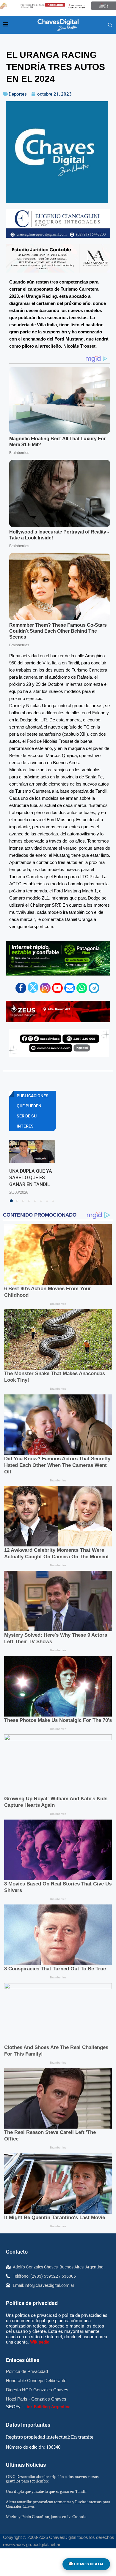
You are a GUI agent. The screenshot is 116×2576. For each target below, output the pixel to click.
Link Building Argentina (47, 2407)
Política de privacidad (32, 2303)
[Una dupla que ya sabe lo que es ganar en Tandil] (32, 1151)
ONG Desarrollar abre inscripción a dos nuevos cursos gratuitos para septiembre (52, 2479)
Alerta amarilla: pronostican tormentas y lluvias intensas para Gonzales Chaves (58, 2504)
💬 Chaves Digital (86, 2564)
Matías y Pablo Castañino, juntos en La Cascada (46, 2517)
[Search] (110, 25)
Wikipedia (40, 2342)
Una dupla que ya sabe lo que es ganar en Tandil (31, 1178)
